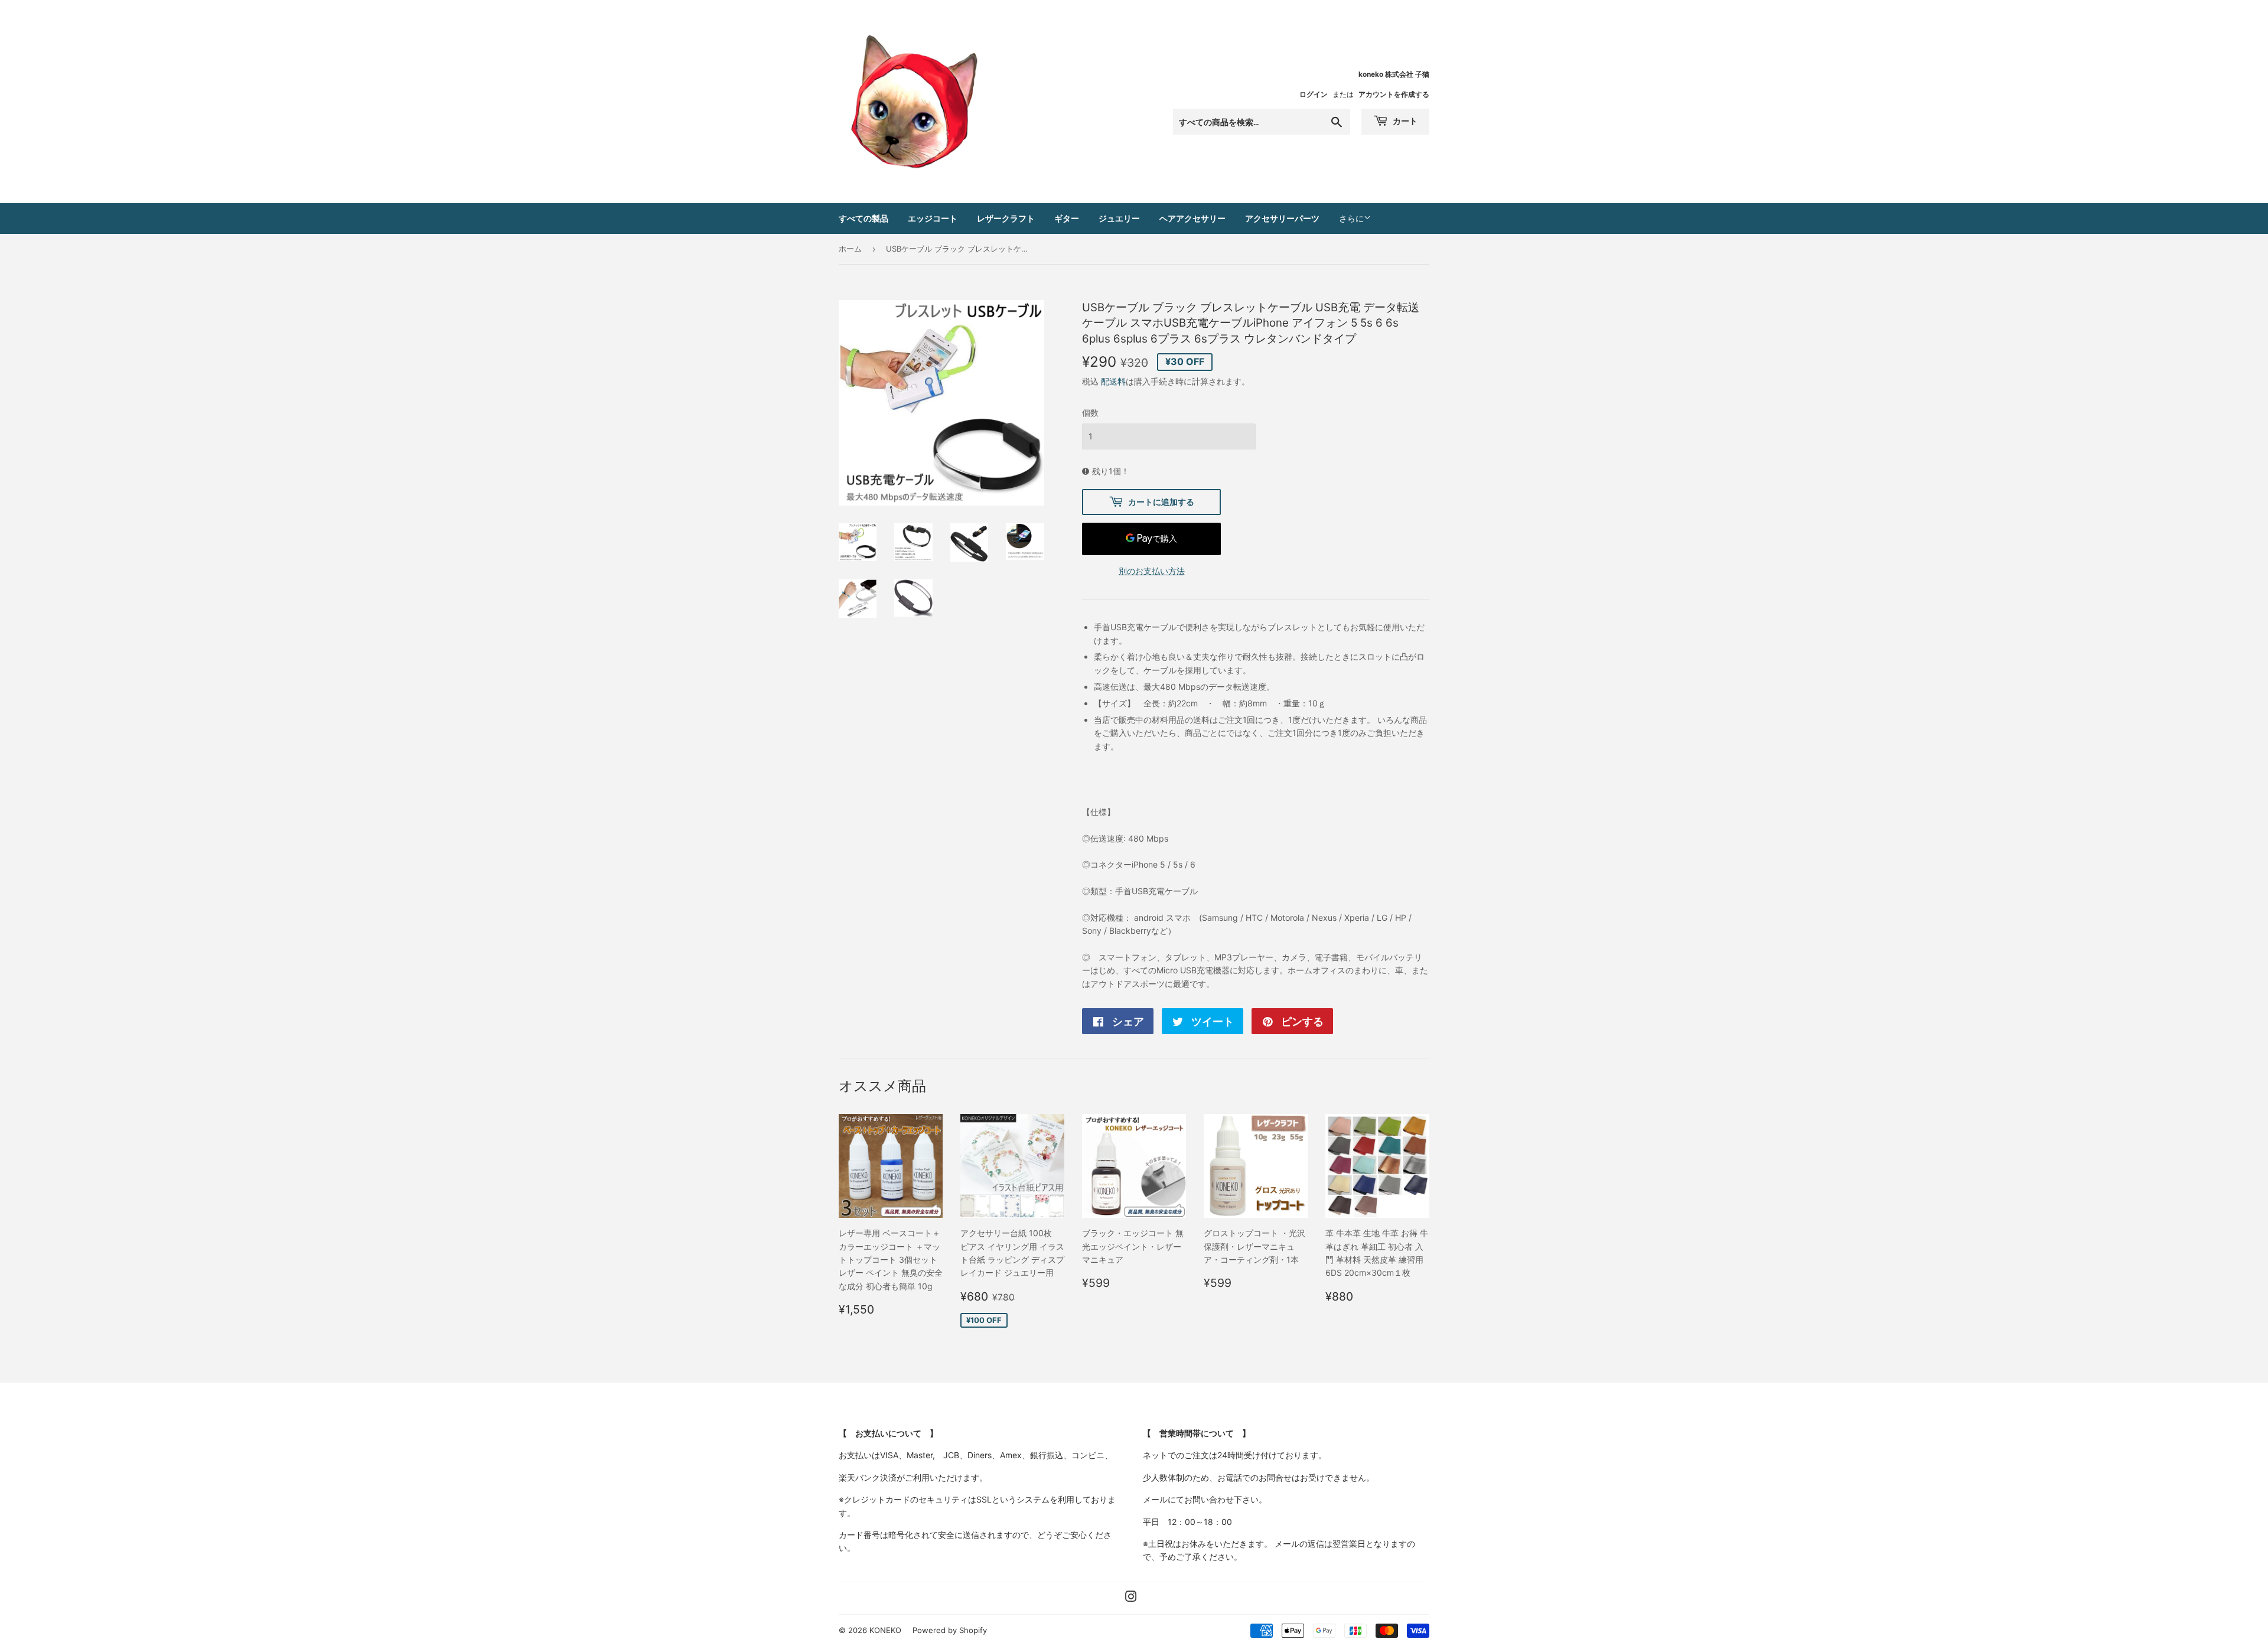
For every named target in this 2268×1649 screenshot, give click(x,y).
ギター (1067, 218)
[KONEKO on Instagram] (1131, 1598)
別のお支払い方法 (1152, 571)
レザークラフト (1006, 218)
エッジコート (933, 218)
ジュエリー (1119, 218)
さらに (1351, 218)
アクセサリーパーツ (1282, 218)
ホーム (850, 249)
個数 (1090, 413)
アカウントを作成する (1394, 94)
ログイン (1314, 94)
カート (1404, 121)
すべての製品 (863, 218)
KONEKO (885, 1630)
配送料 (1113, 381)
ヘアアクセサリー (1192, 218)
